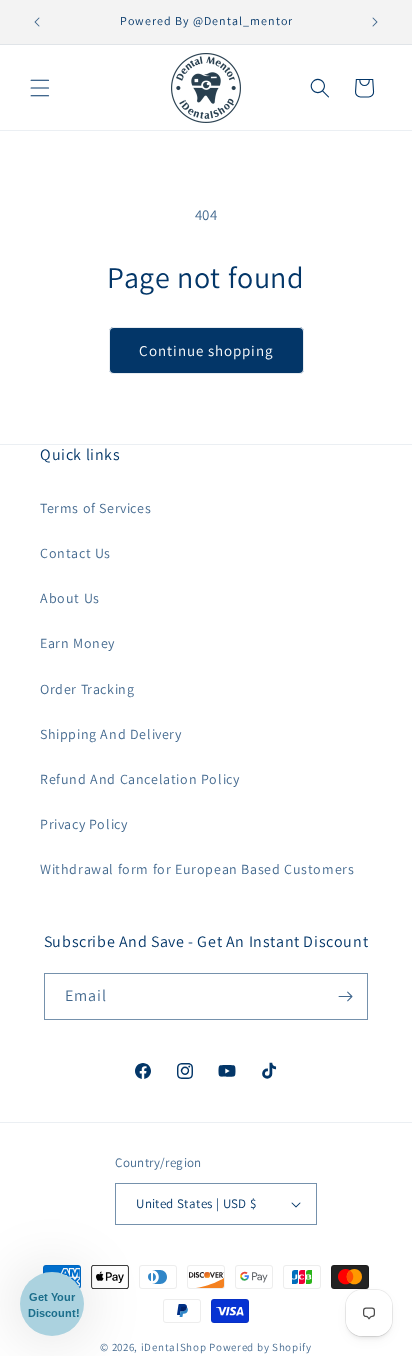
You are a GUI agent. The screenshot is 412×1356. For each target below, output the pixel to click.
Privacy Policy (83, 824)
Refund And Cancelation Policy (139, 779)
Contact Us (75, 553)
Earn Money (77, 643)
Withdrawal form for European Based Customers (197, 869)
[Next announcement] (375, 22)
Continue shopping (206, 350)
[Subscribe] (345, 996)
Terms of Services (95, 508)
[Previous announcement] (37, 22)
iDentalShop (174, 1347)
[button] (40, 88)
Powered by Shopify (260, 1347)
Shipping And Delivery (111, 734)
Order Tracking (87, 689)
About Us (70, 598)
